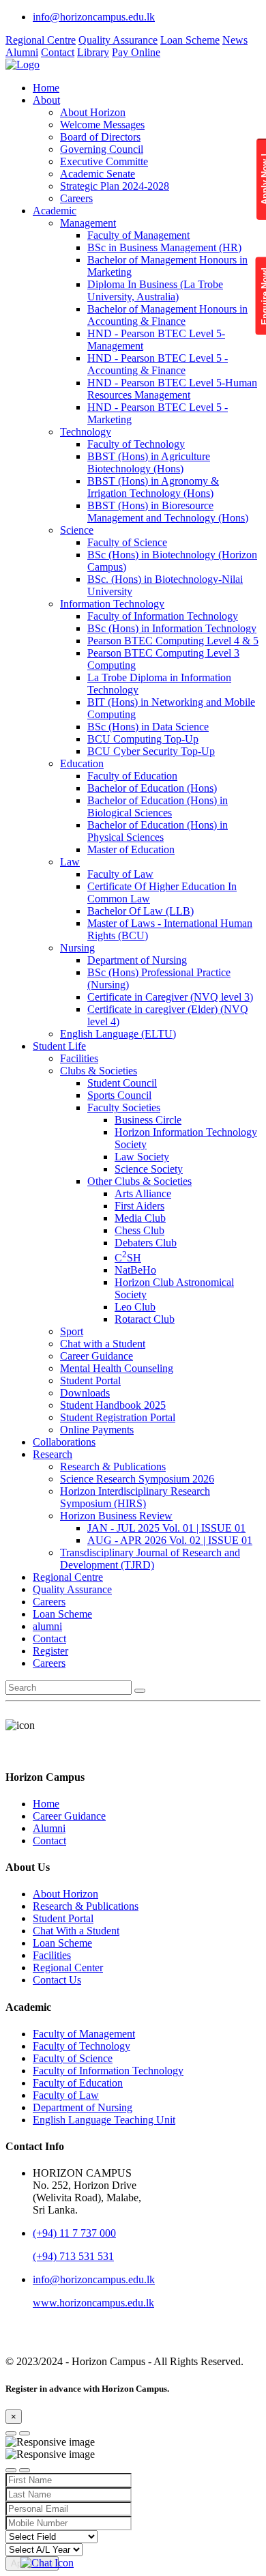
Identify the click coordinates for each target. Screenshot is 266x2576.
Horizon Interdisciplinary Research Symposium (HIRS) (135, 1497)
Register (50, 1651)
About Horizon (93, 112)
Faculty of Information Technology (163, 616)
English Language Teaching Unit (104, 2120)
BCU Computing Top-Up (143, 739)
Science (77, 530)
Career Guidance (97, 1356)
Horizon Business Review (116, 1516)
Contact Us (57, 1980)
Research (53, 1454)
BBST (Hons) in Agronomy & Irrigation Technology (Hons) (153, 487)
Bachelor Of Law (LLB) (141, 911)
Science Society (149, 1169)
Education (82, 763)
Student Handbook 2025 (113, 1405)
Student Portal (90, 1380)
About (46, 100)
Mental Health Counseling (117, 1368)
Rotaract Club (145, 1319)
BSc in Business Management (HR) (164, 247)
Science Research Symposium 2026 (137, 1479)
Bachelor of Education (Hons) (152, 788)
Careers (76, 198)
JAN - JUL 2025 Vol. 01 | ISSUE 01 (166, 1528)
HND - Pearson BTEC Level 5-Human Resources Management (172, 389)
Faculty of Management (138, 235)
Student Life (59, 1046)
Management (88, 223)
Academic (55, 211)
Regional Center (68, 1967)
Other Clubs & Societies (139, 1181)
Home (46, 88)
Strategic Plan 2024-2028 (115, 186)
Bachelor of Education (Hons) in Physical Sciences (158, 831)
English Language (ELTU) (118, 1034)
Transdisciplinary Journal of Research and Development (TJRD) (150, 1559)
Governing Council (102, 149)
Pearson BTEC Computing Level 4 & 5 (173, 641)
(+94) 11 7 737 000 (74, 2233)
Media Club (140, 1218)
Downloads (85, 1393)
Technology (86, 432)
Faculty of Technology (136, 444)
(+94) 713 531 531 (73, 2256)
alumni (47, 1626)
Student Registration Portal (118, 1417)
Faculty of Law (120, 874)
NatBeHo (135, 1270)
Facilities (79, 1058)
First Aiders (139, 1206)
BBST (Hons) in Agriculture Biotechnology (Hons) (149, 462)
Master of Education (131, 849)
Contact (58, 52)
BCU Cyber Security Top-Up (151, 751)
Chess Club (139, 1230)
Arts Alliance (143, 1193)
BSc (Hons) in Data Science (148, 727)
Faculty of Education (132, 776)
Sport (72, 1331)
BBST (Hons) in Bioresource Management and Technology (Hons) (168, 512)
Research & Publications (113, 1466)
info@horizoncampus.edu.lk (94, 17)
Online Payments (97, 1430)
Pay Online (136, 52)
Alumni (22, 52)
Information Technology (112, 604)
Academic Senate (98, 174)
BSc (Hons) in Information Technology (172, 628)
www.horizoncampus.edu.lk (93, 2303)
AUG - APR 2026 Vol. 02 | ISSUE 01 (170, 1540)
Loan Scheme (190, 40)
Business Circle (148, 1120)
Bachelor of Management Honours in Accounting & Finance (167, 315)
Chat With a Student (76, 1931)
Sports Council (119, 1095)
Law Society (142, 1157)
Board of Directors (100, 137)
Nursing (77, 948)
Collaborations (64, 1442)
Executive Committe (104, 161)
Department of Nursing (137, 960)
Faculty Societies (124, 1107)
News (235, 40)
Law (70, 862)
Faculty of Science (127, 542)
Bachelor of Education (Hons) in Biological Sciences (158, 806)
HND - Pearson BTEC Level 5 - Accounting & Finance (158, 364)
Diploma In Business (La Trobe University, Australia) (155, 290)
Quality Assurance (118, 40)
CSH (128, 1258)
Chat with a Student (103, 1344)
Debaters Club (146, 1243)
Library (93, 52)
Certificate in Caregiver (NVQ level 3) (170, 997)
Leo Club (135, 1307)
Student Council (122, 1083)
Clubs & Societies (99, 1071)
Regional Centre (41, 40)
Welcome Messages (102, 125)
